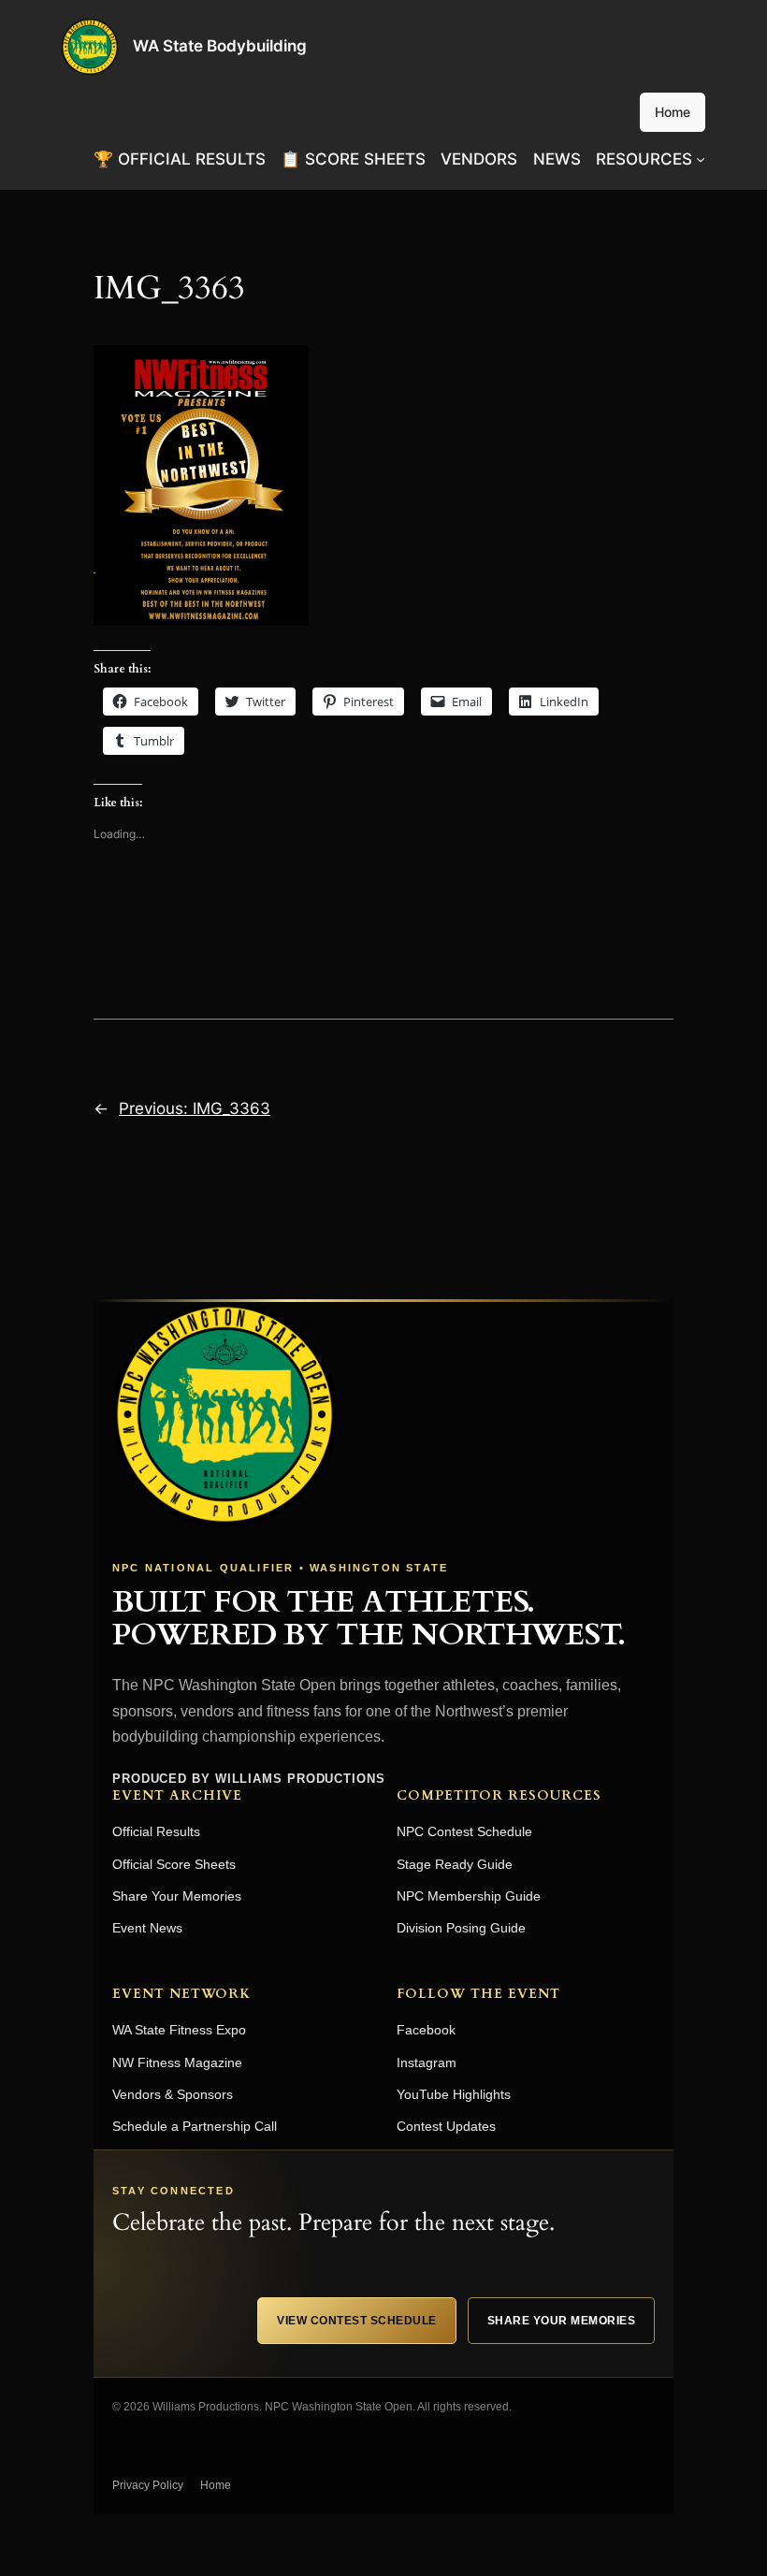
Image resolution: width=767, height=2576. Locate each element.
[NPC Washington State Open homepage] (224, 1414)
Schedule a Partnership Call (195, 2126)
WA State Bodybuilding (220, 46)
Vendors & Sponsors (173, 2094)
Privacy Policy (148, 2485)
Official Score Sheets (174, 1864)
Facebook (426, 2030)
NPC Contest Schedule (464, 1831)
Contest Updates (446, 2126)
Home (673, 112)
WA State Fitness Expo (179, 2030)
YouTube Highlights (454, 2094)
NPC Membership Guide (469, 1896)
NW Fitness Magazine (177, 2062)
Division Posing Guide (461, 1928)
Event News (147, 1928)
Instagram (427, 2062)
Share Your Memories (177, 1896)
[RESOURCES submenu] (701, 159)
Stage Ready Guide (455, 1864)
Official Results (156, 1831)
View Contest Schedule (357, 2321)
